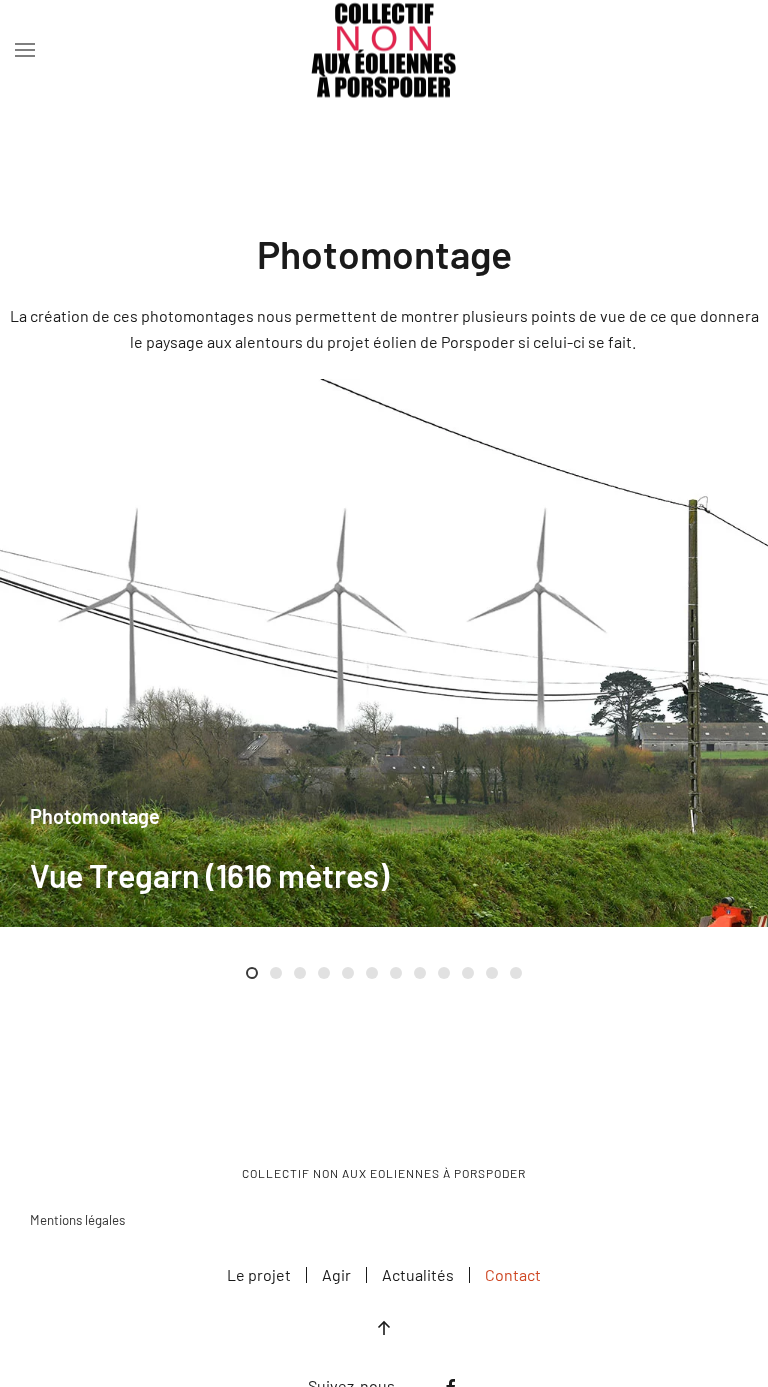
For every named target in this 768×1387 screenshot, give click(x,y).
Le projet (259, 1274)
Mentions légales (77, 1220)
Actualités (418, 1274)
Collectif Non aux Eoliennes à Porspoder (384, 1173)
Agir (336, 1274)
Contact (513, 1274)
